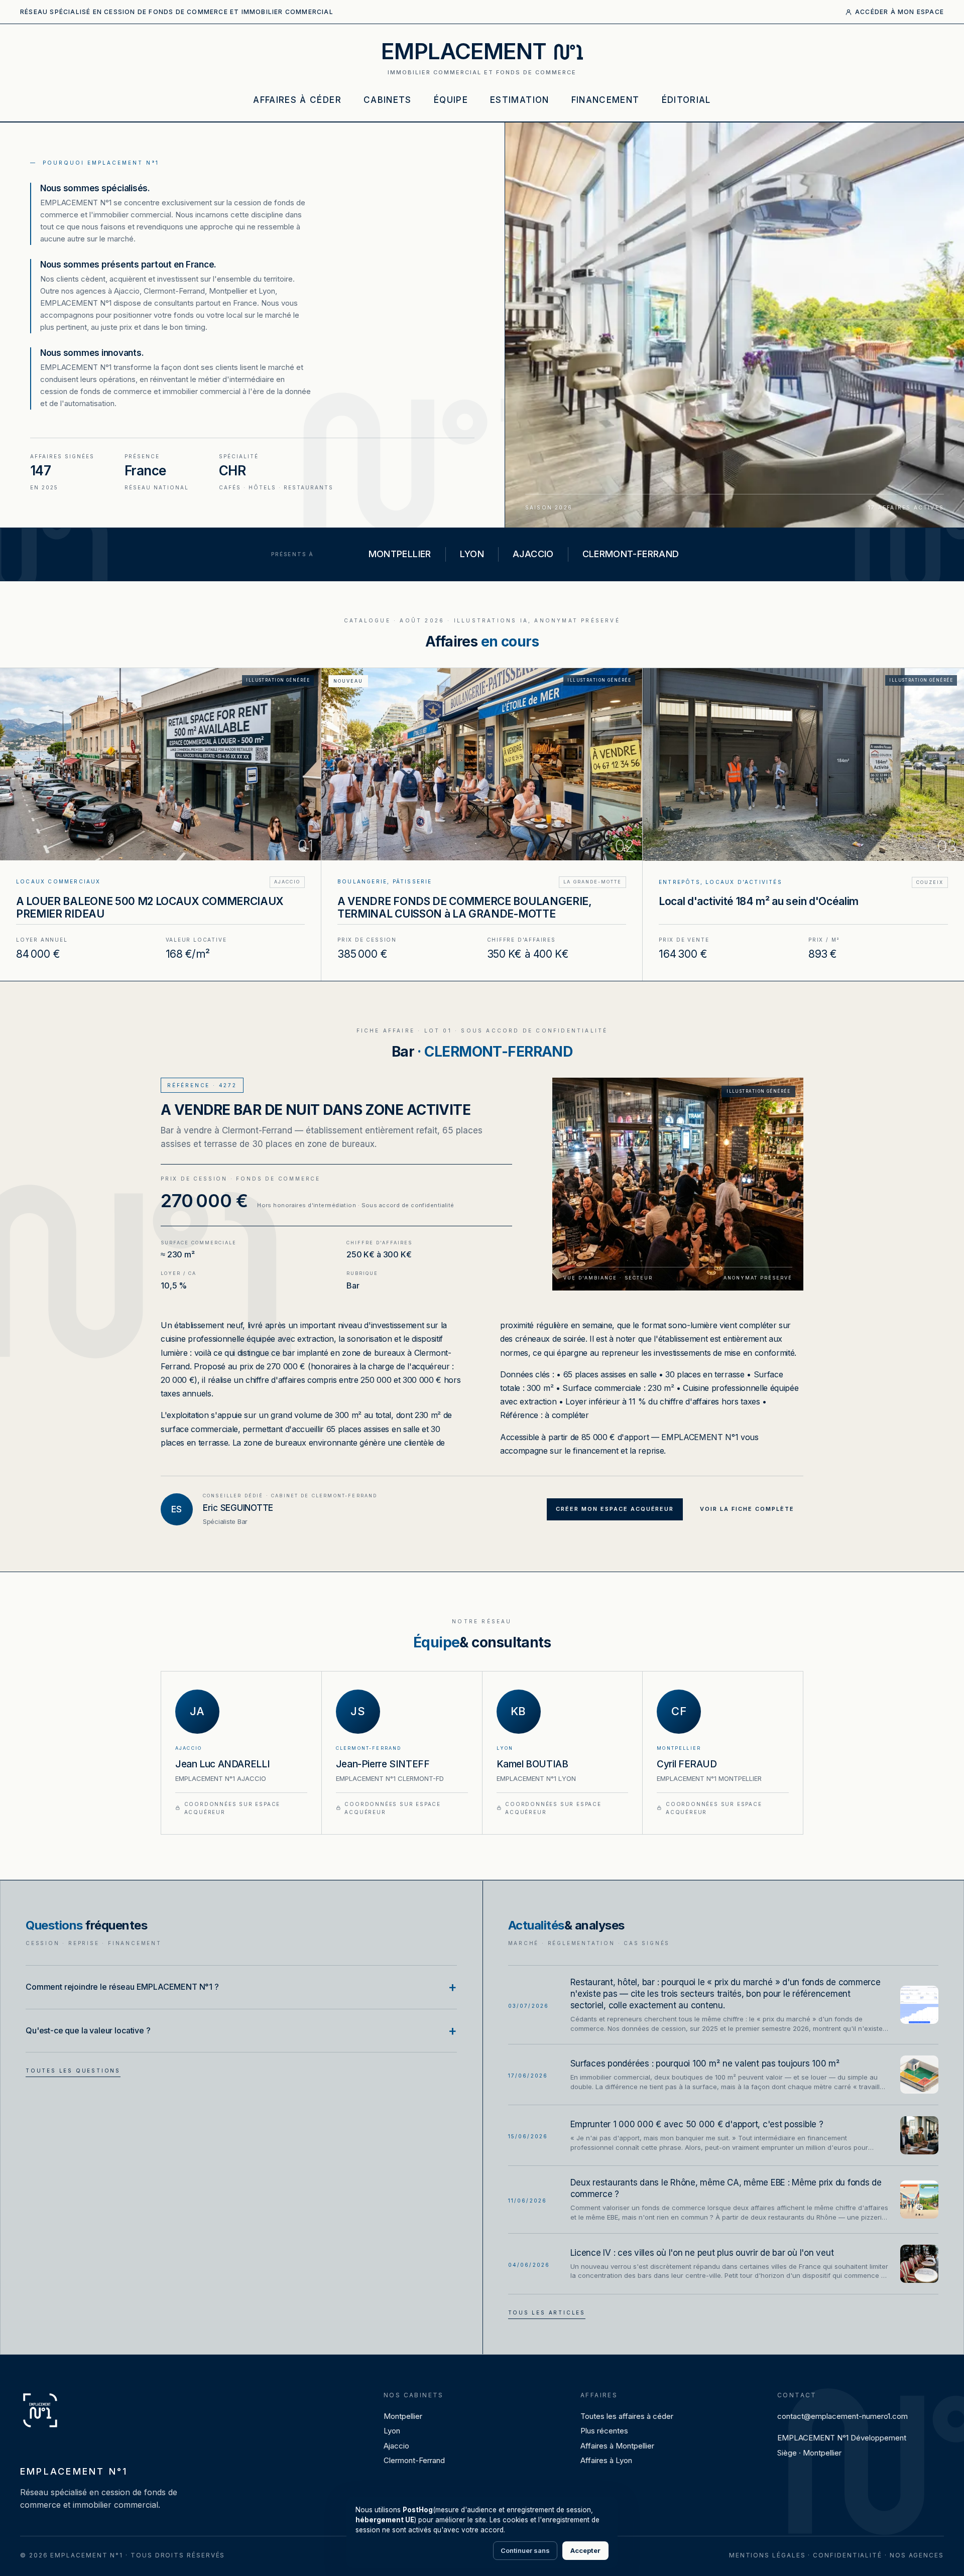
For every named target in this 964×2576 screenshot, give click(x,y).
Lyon (392, 2431)
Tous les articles (547, 2312)
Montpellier (403, 2416)
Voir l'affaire (160, 824)
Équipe (451, 100)
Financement (606, 100)
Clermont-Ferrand (414, 2460)
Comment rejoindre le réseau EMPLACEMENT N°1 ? (122, 1987)
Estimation (520, 100)
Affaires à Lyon (606, 2460)
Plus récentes (604, 2431)
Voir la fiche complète (747, 1509)
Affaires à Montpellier (617, 2446)
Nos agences (917, 2555)
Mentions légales (767, 2555)
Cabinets (388, 100)
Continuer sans (525, 2550)
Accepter (585, 2550)
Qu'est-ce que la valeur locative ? (88, 2030)
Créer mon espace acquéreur (615, 1509)
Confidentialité (848, 2555)
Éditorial (686, 100)
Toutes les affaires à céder (627, 2416)
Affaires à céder (297, 100)
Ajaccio (396, 2446)
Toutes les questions (73, 2071)
